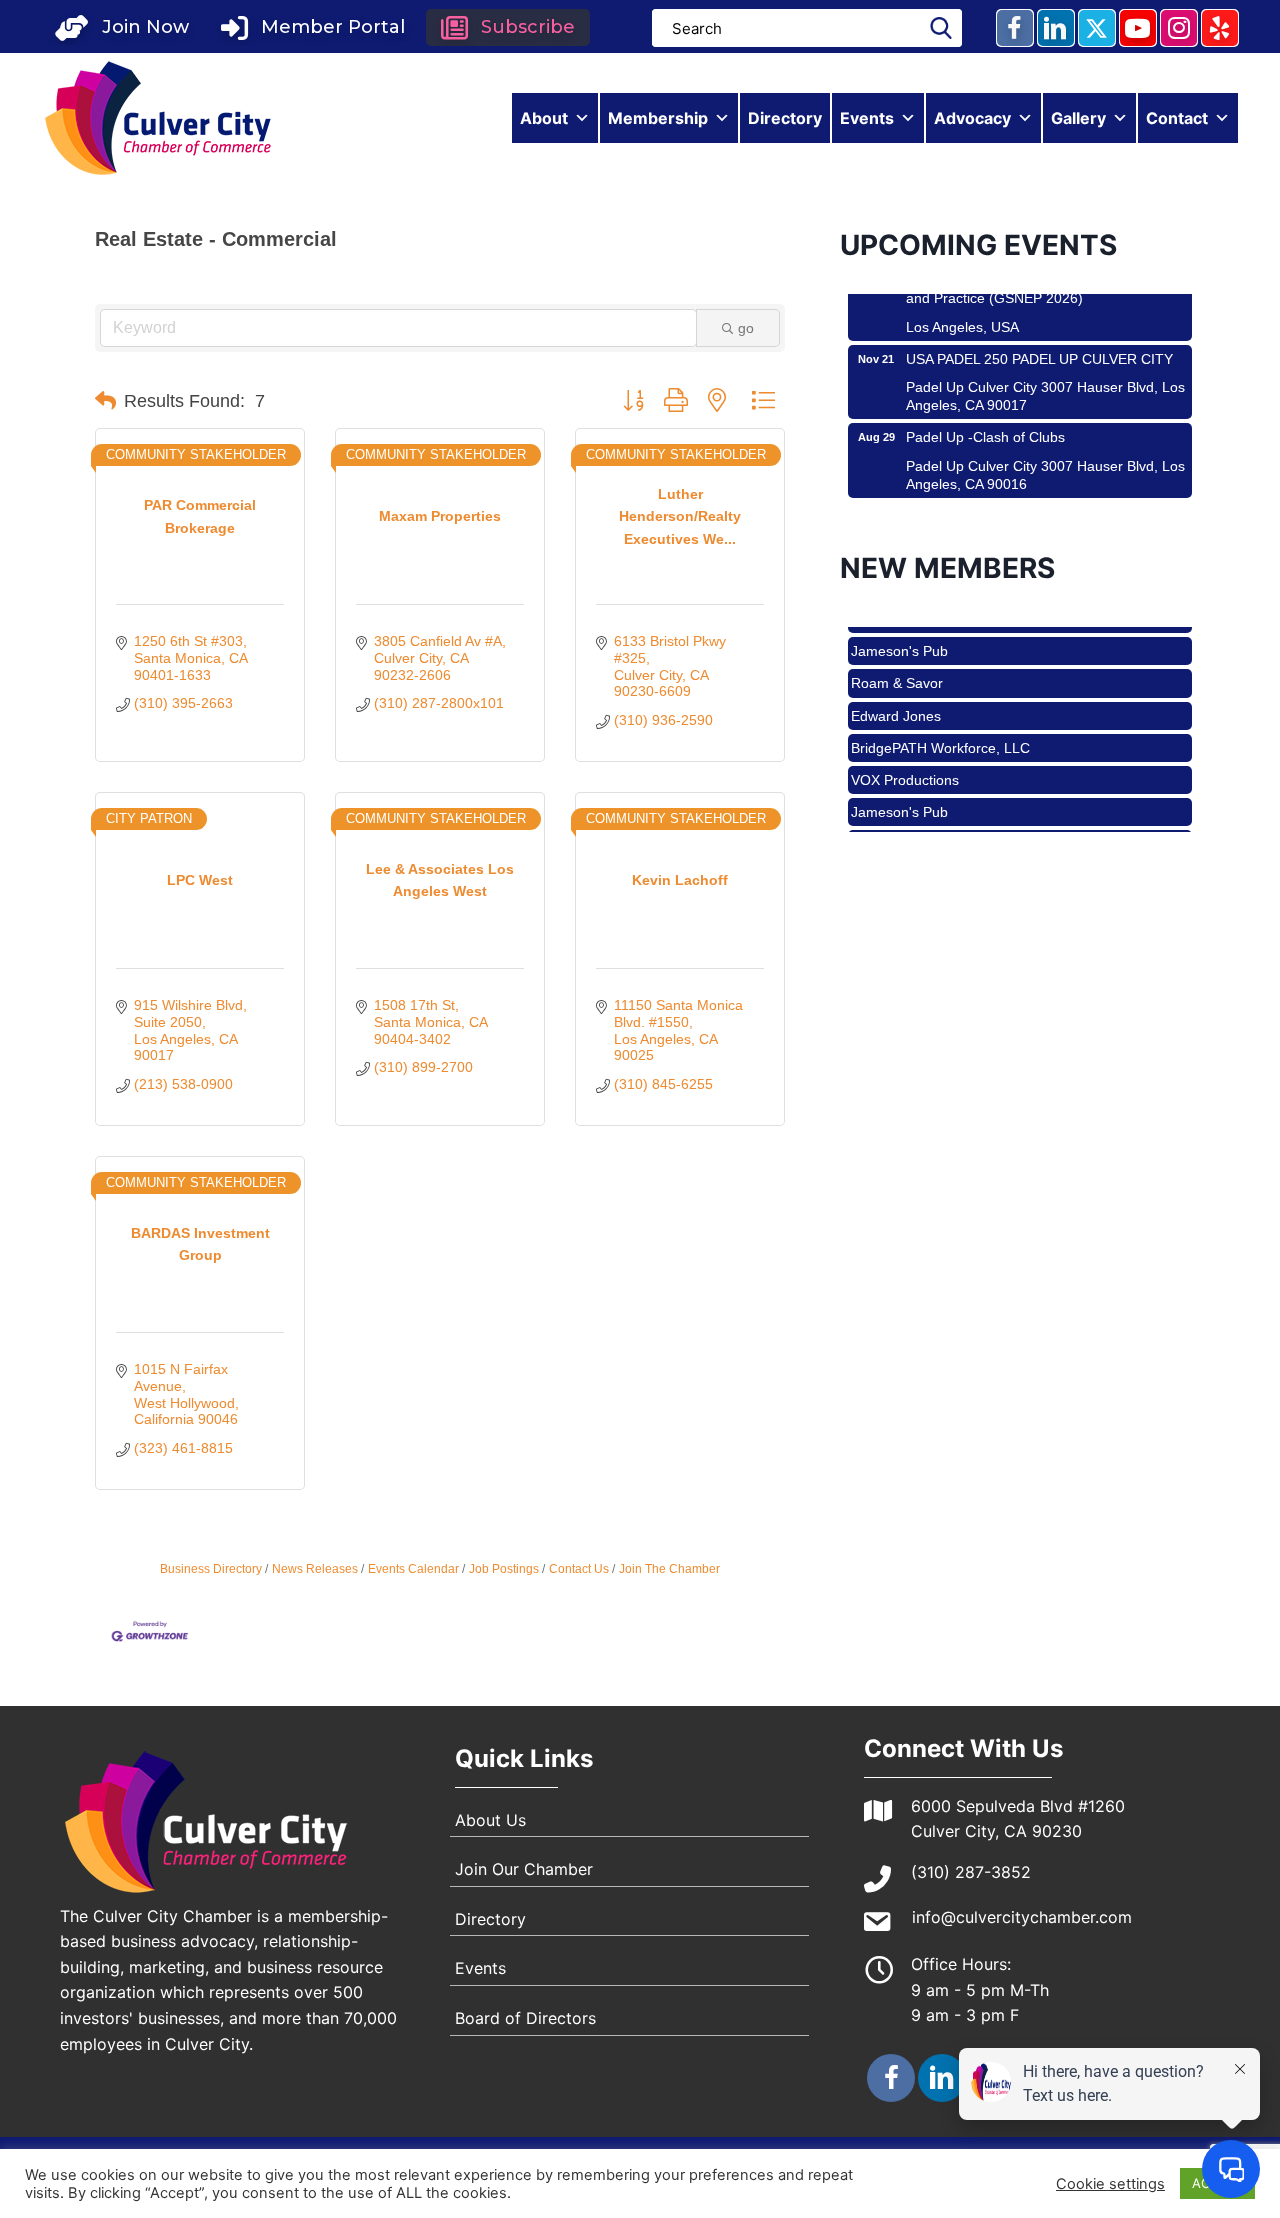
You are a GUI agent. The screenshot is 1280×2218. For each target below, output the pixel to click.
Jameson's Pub (899, 629)
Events (867, 118)
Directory (785, 118)
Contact (1177, 118)
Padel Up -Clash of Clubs (985, 415)
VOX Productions (905, 758)
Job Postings (504, 1569)
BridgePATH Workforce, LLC (940, 726)
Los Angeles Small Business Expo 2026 (1030, 494)
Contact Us (579, 1569)
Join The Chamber (669, 1569)
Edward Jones (896, 694)
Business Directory (211, 1569)
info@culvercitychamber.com (1022, 1917)
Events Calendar (413, 1569)
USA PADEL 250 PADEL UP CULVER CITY (1039, 337)
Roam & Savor (897, 661)
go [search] (746, 328)
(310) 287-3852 (971, 1872)
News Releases (315, 1569)
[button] (122, 27)
